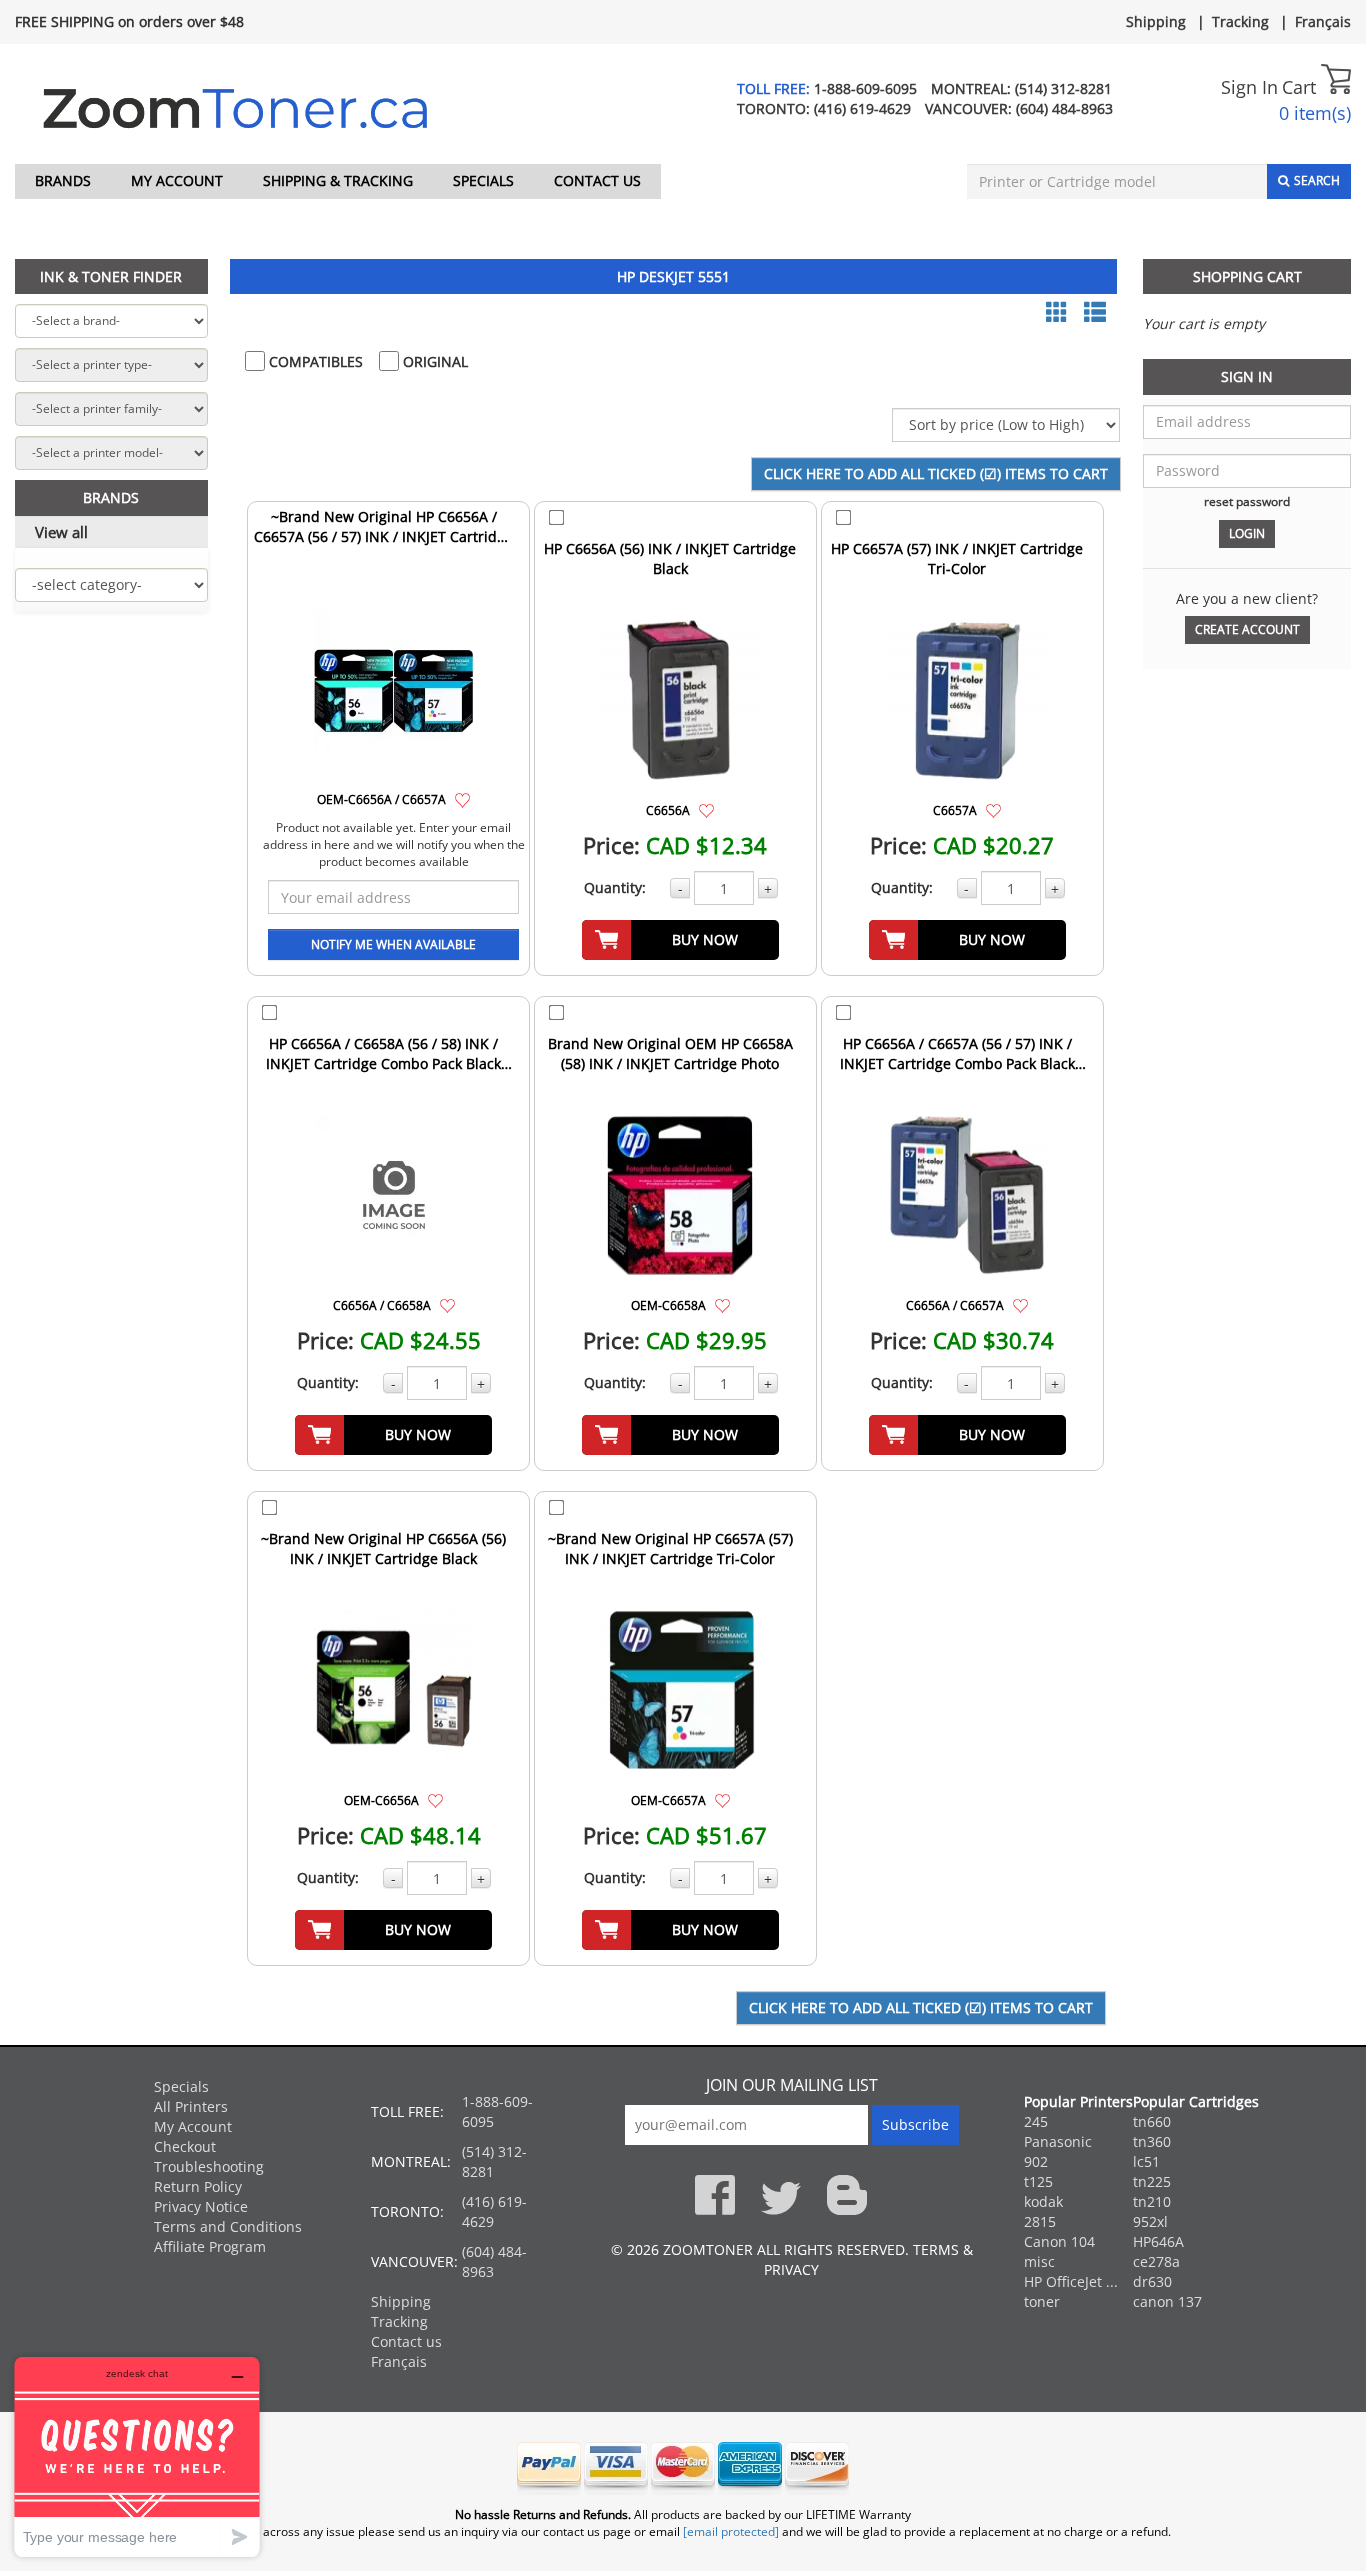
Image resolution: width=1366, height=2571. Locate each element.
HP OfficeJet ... (1071, 2281)
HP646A (1158, 2241)
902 (1036, 2161)
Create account (1247, 629)
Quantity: (615, 887)
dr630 (1152, 2281)
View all (61, 532)
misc (1039, 2261)
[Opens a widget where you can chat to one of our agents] (137, 2456)
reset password (1247, 501)
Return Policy (198, 2186)
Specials (483, 180)
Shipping (1156, 21)
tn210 (1152, 2201)
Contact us (597, 180)
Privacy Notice (201, 2206)
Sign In (1249, 87)
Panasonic (1058, 2141)
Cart (1301, 87)
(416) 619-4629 (862, 108)
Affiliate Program (210, 2246)
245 (1036, 2121)
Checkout (185, 2146)
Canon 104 (1059, 2241)
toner (1042, 2301)
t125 (1038, 2181)
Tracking (1240, 21)
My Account (177, 180)
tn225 (1152, 2181)
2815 (1040, 2221)
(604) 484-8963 (1064, 108)
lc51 (1146, 2161)
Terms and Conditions (228, 2226)
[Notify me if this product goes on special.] (462, 798)
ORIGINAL (433, 361)
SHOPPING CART (1247, 276)
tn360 (1152, 2141)
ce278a (1156, 2261)
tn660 (1152, 2121)
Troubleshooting (209, 2166)
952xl (1150, 2221)
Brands (63, 180)
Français (1323, 21)
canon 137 (1167, 2301)
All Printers (191, 2106)
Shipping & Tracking (338, 180)
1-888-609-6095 (865, 88)
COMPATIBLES (314, 361)
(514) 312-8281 (1063, 88)
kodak (1043, 2201)
